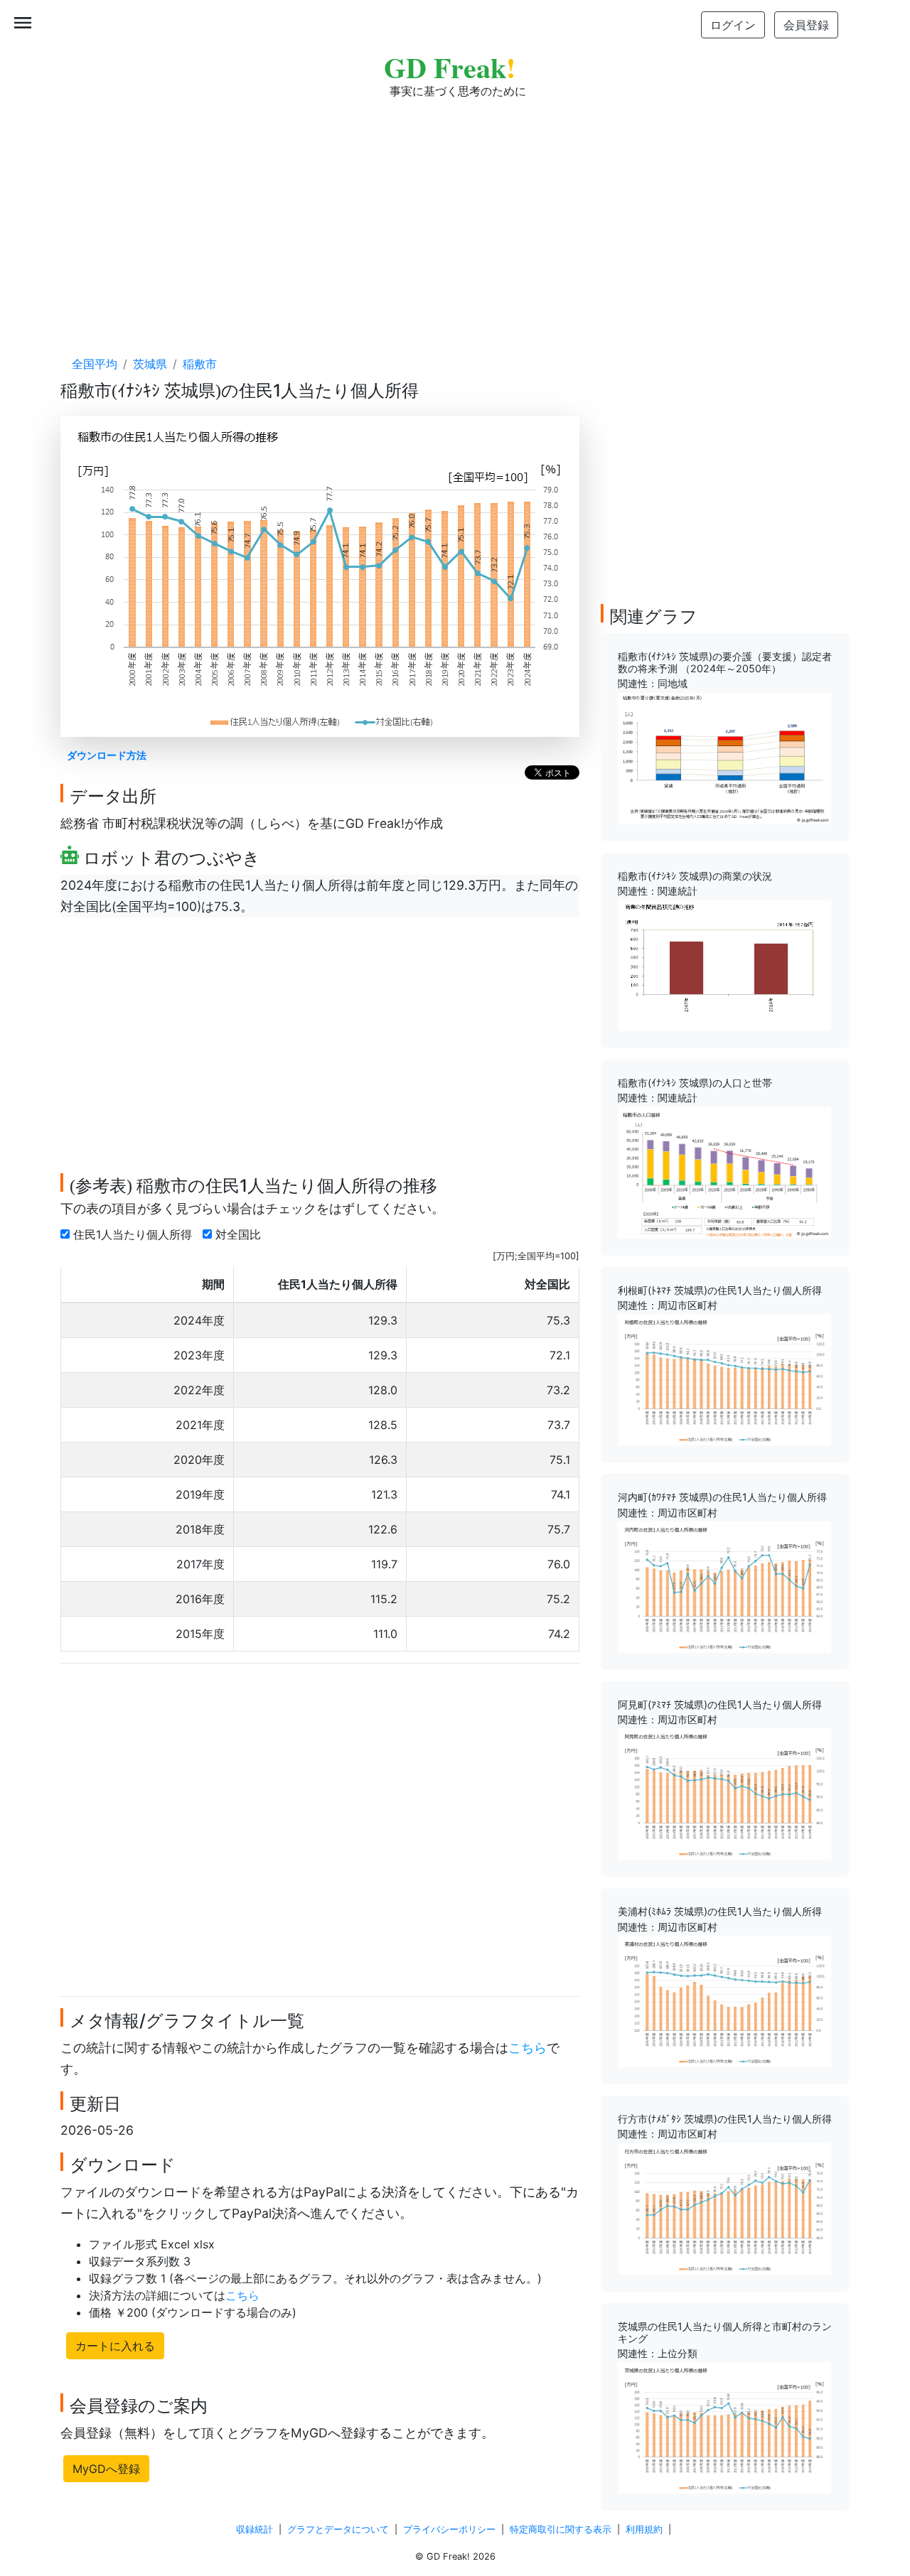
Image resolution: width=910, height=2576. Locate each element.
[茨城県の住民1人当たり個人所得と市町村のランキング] (724, 2427)
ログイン (733, 25)
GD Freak (450, 67)
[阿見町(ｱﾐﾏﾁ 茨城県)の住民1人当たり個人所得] (724, 1793)
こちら (528, 2048)
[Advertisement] (455, 213)
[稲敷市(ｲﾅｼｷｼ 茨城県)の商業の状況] (724, 964)
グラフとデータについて (338, 2529)
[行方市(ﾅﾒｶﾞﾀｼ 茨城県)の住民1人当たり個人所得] (724, 2207)
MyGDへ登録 (106, 2469)
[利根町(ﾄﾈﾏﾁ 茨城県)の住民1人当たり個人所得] (724, 1379)
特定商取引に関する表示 (561, 2529)
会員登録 (806, 25)
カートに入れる (115, 2346)
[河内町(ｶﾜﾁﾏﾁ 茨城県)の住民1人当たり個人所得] (724, 1586)
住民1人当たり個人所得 (134, 1234)
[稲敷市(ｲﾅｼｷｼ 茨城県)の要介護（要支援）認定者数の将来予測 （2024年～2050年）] (724, 758)
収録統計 (255, 2529)
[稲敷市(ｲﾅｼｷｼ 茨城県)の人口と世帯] (724, 1172)
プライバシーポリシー (449, 2529)
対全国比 (240, 1234)
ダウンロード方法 (107, 755)
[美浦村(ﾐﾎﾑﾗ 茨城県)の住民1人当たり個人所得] (724, 2000)
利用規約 (644, 2529)
